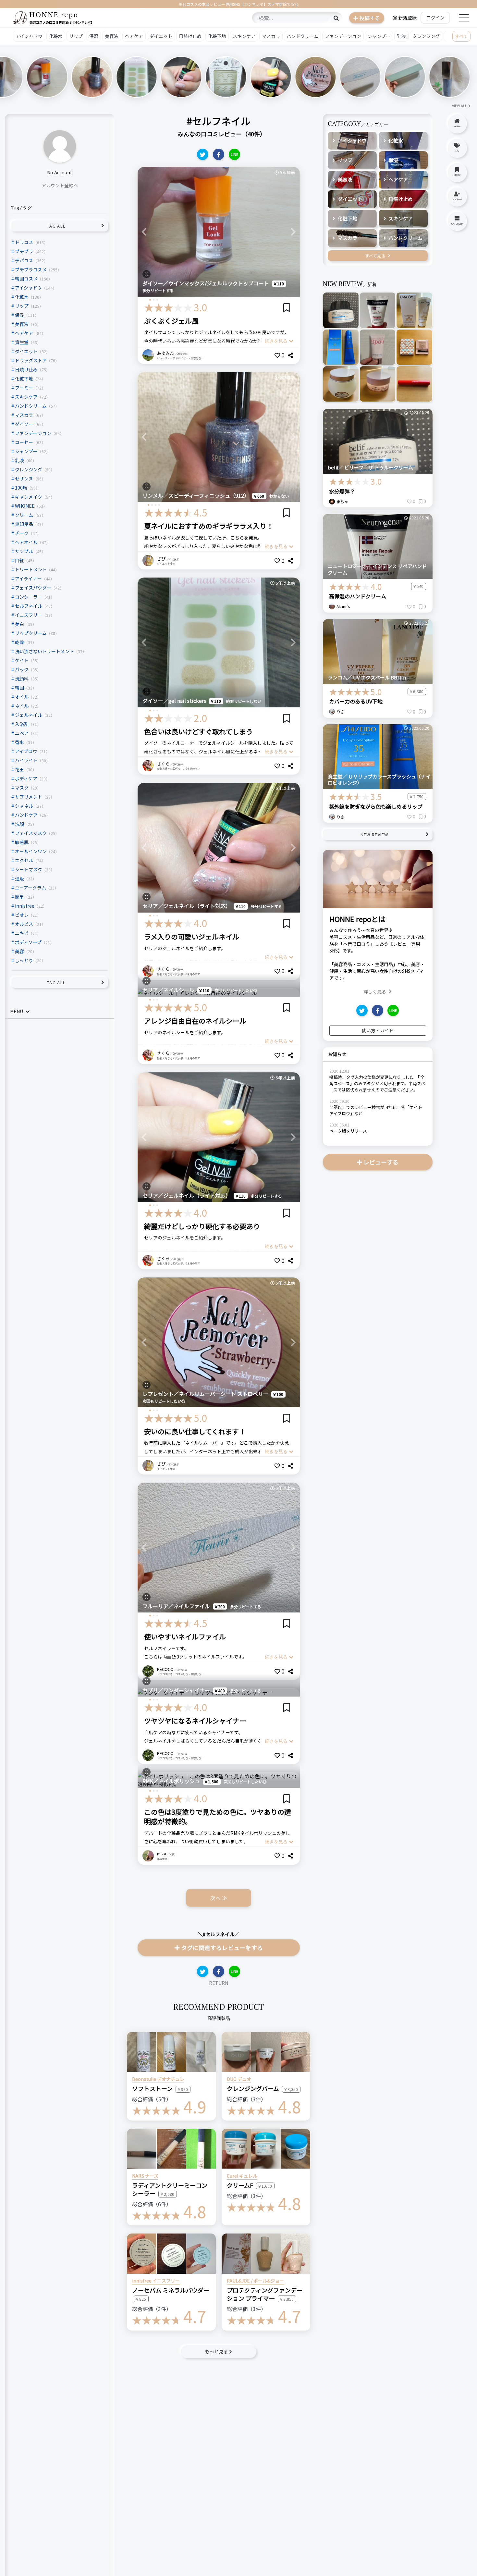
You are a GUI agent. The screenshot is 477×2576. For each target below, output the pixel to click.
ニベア (22, 733)
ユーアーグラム (31, 888)
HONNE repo (54, 14)
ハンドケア (26, 815)
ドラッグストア (31, 360)
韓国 (19, 688)
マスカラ (271, 36)
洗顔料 (22, 678)
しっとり (24, 960)
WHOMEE (25, 506)
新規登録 (408, 18)
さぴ (161, 559)
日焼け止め (190, 36)
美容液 (112, 36)
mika (162, 1854)
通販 (19, 878)
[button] (144, 232)
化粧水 (56, 36)
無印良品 (24, 524)
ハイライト (26, 760)
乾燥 (19, 642)
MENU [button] (17, 1011)
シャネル (24, 806)
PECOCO (165, 1669)
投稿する (370, 18)
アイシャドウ (29, 36)
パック (22, 669)
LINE (234, 154)
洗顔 (19, 824)
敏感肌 (22, 842)
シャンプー (379, 36)
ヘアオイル (26, 542)
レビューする (381, 1162)
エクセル (24, 860)
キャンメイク (29, 497)
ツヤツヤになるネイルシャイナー (195, 1721)
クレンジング (426, 36)
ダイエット (161, 36)
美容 (19, 951)
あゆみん (165, 353)
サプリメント (29, 797)
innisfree (25, 906)
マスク (22, 788)
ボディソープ (28, 942)
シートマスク (29, 869)
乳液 (401, 36)
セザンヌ (24, 479)
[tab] (60, 1012)
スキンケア (244, 36)
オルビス (24, 924)
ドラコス (24, 242)
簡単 (19, 897)
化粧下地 (217, 36)
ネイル (22, 706)
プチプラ (24, 251)
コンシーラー (29, 597)
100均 (21, 488)
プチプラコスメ (31, 269)
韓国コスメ (26, 279)
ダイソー (24, 424)
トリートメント (31, 569)
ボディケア (26, 778)
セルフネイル (29, 606)
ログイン (435, 18)
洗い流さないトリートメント (44, 651)
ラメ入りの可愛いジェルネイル (192, 937)
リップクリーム (31, 633)
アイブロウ (26, 751)
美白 (19, 624)
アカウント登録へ (60, 185)
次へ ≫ (219, 1898)
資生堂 (22, 342)
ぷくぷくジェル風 (171, 321)
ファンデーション (343, 36)
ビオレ (22, 915)
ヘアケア (134, 36)
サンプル (24, 551)
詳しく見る (375, 991)
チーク (22, 533)
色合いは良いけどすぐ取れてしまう (198, 731)
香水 (19, 742)
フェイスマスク (31, 833)
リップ (76, 36)
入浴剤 (22, 724)
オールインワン (31, 851)
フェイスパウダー (33, 588)
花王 (19, 769)
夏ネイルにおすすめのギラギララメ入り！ (209, 526)
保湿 (94, 36)
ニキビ (22, 933)
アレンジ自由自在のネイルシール (195, 1021)
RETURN (219, 1983)
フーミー (24, 388)
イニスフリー (29, 615)
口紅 (19, 560)
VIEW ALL (459, 106)
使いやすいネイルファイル (185, 1636)
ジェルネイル (29, 715)
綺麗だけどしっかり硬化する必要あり (202, 1226)
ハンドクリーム (302, 36)
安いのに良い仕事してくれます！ (195, 1431)
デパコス (24, 260)
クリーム (24, 515)
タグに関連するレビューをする (222, 1948)
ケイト (22, 660)
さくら (163, 764)
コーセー (24, 442)
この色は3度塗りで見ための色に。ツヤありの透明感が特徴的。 (218, 1817)
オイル (22, 697)
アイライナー (28, 579)
